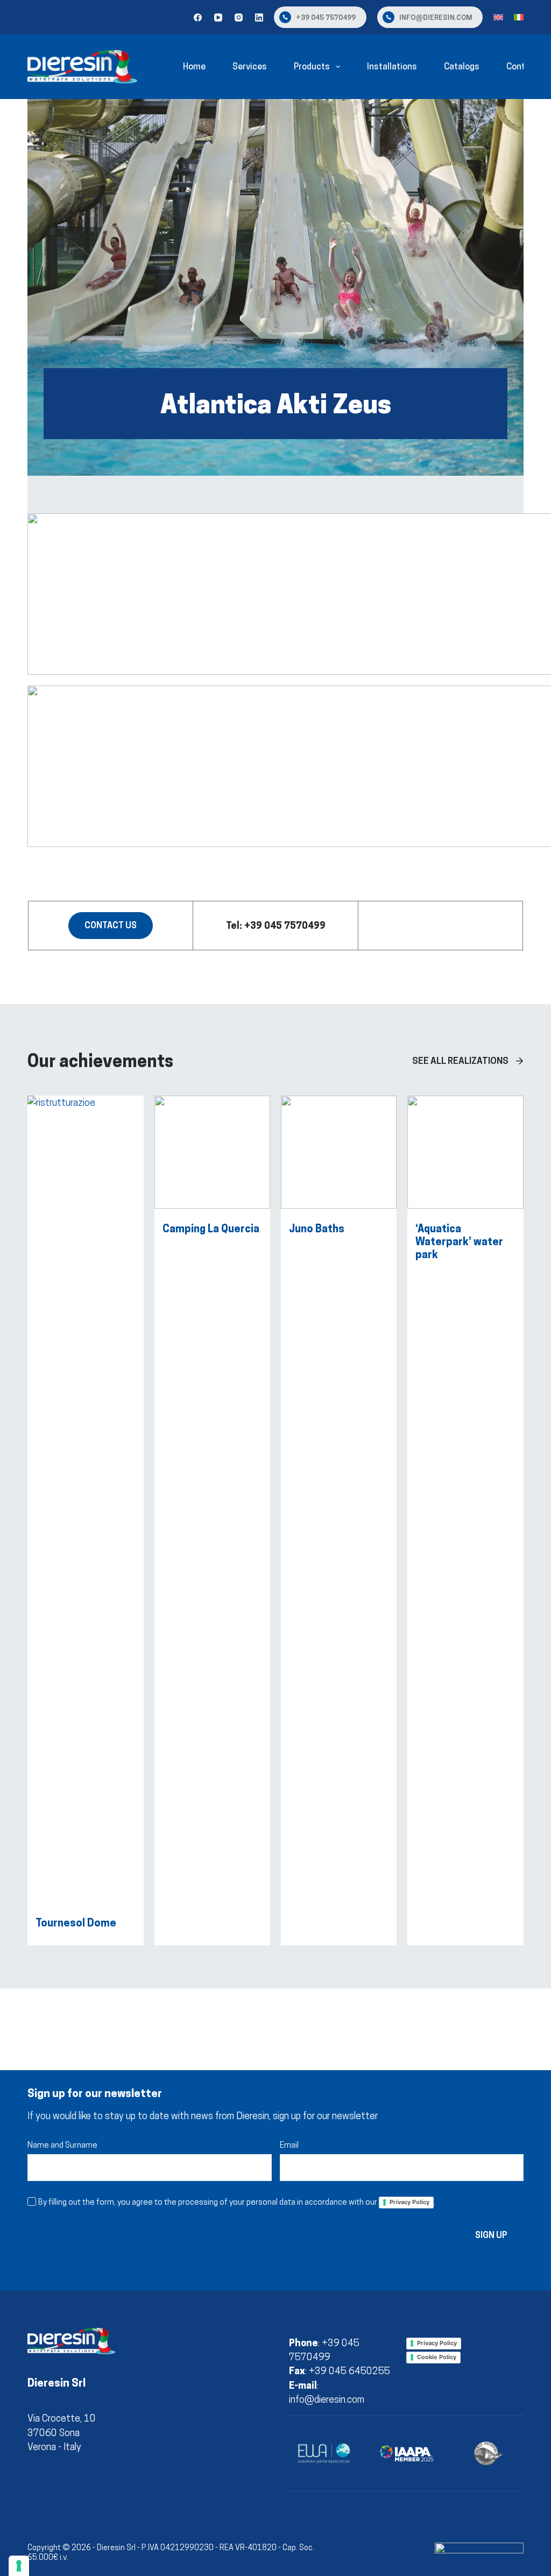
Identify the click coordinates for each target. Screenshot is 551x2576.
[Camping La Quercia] (212, 1102)
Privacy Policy (409, 2202)
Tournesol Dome (76, 1922)
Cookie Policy (437, 2357)
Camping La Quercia (211, 1228)
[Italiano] (519, 17)
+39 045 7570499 (326, 17)
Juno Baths (317, 1228)
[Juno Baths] (339, 1102)
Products (312, 66)
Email (289, 2145)
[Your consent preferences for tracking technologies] (19, 2566)
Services (250, 66)
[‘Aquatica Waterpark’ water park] (465, 1102)
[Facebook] (198, 17)
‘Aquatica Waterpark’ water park (459, 1241)
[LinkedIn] (259, 17)
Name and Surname (62, 2145)
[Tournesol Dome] (85, 1102)
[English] (498, 17)
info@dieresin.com (436, 17)
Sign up (491, 2235)
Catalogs (462, 66)
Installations (392, 66)
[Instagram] (239, 17)
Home (194, 66)
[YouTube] (218, 17)
